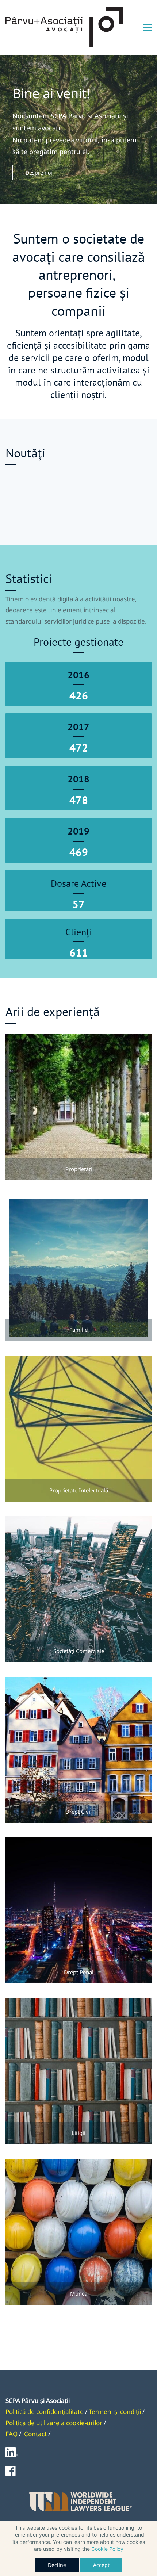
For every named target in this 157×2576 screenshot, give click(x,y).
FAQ (12, 2434)
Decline (57, 2565)
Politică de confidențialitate (45, 2412)
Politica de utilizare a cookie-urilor (54, 2423)
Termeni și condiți (114, 2412)
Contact (35, 2434)
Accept (101, 2565)
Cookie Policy (107, 2549)
